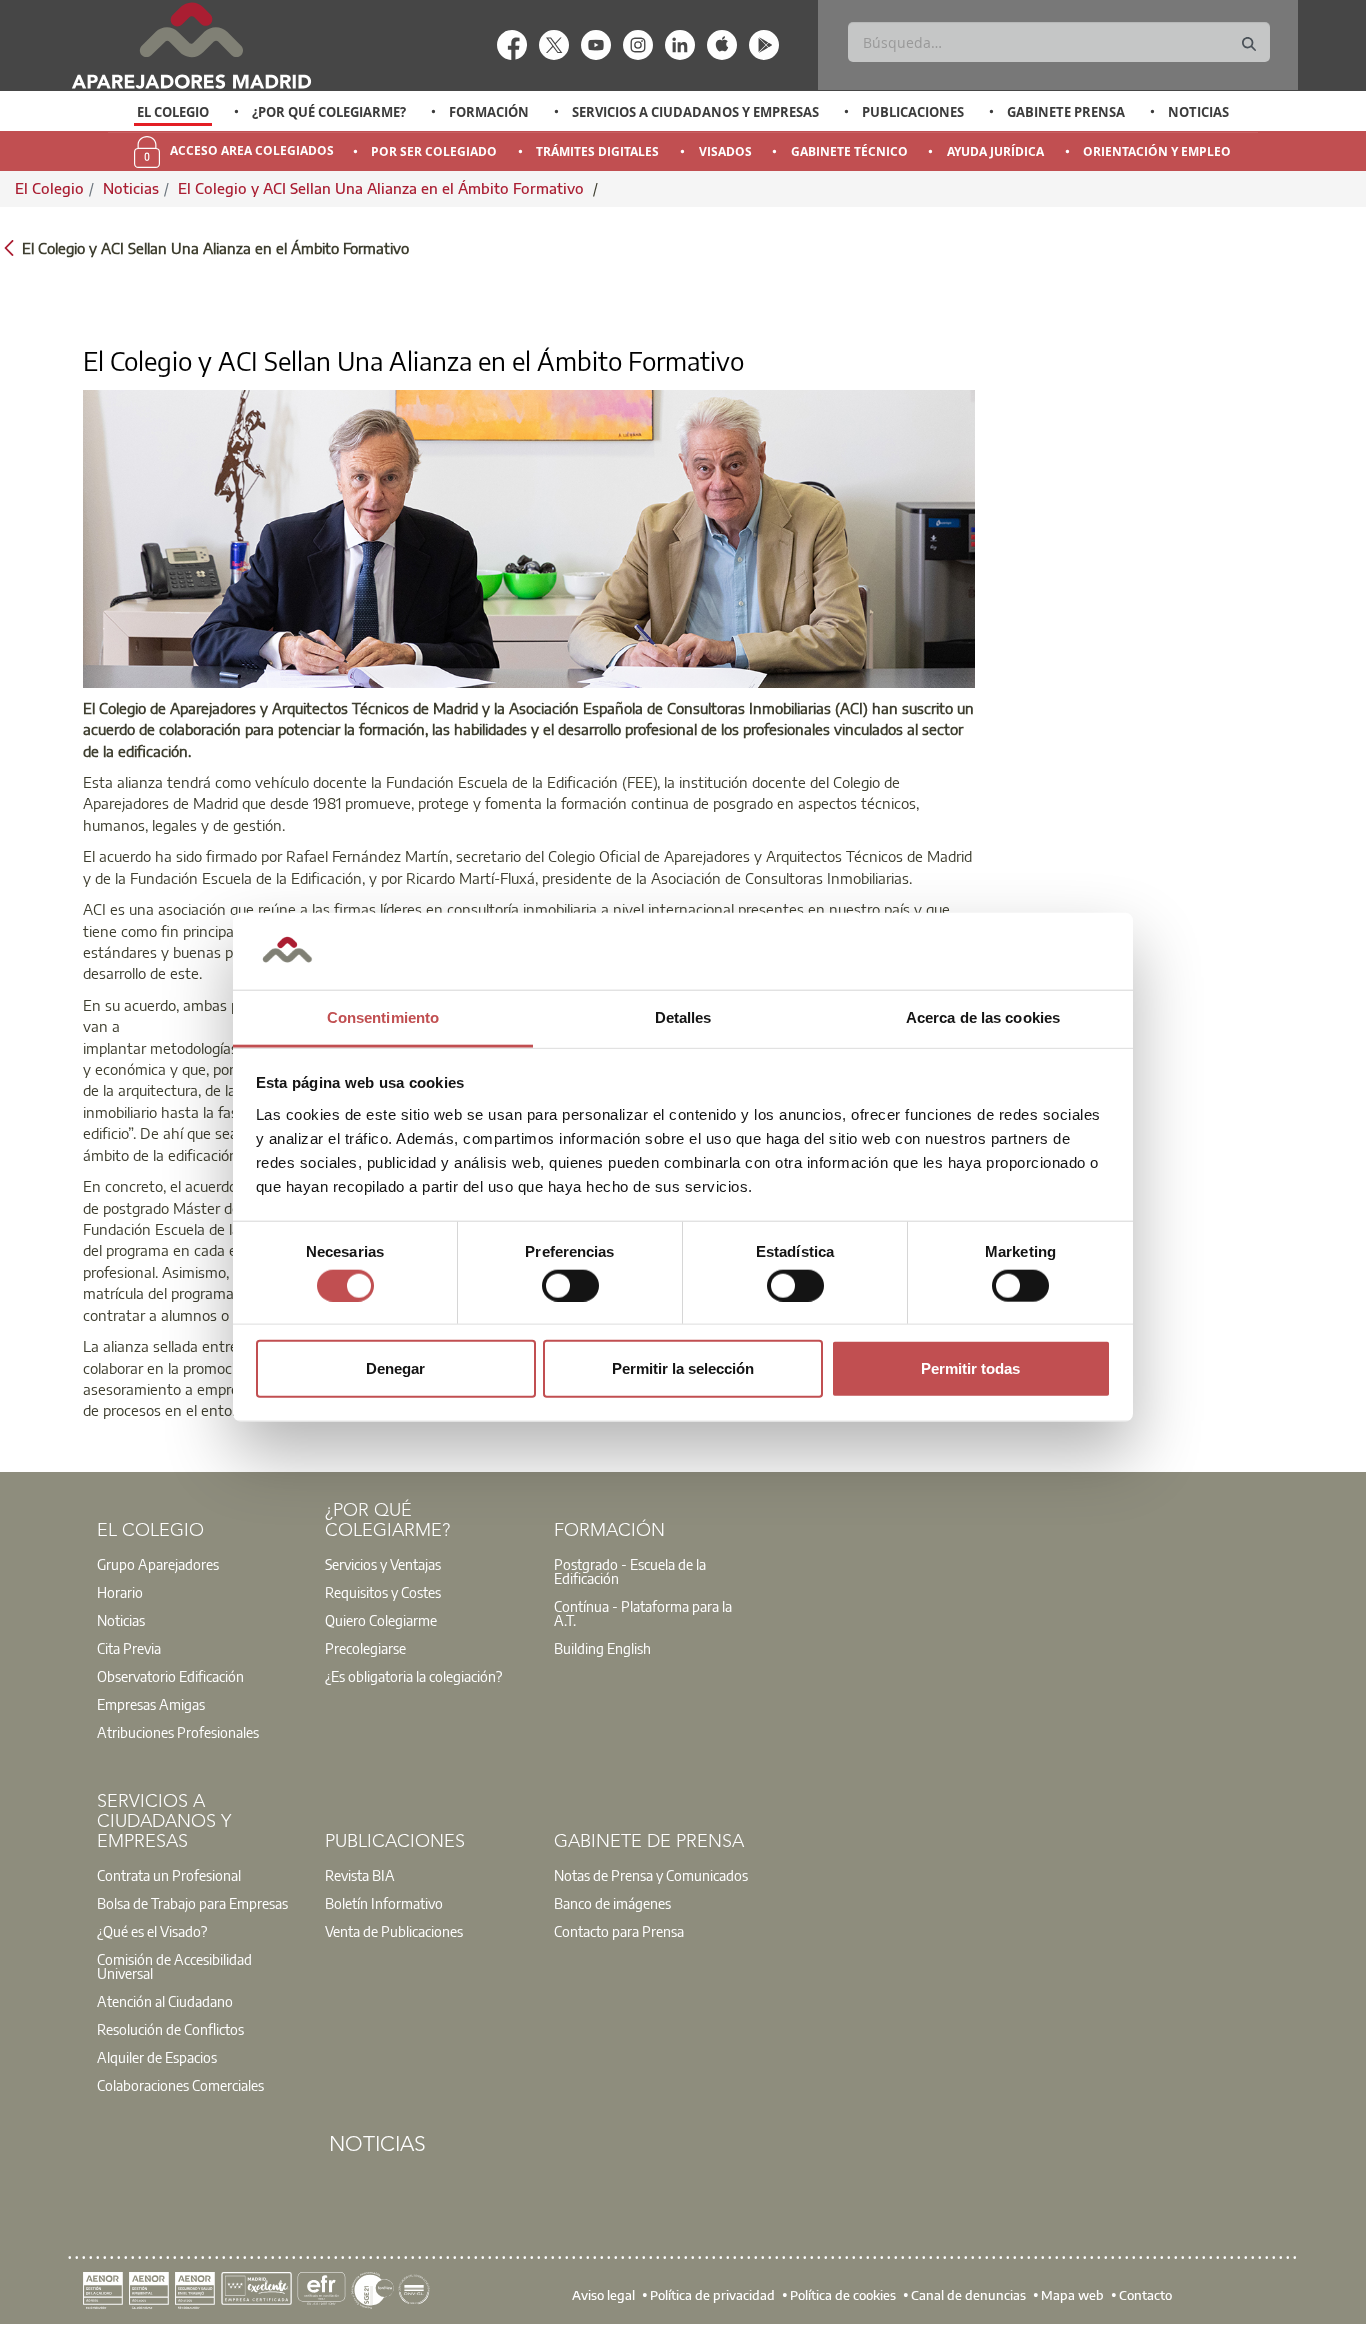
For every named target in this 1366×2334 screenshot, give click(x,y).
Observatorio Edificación (170, 1676)
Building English (602, 1648)
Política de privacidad (712, 2294)
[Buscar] (1249, 44)
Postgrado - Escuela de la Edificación (630, 1571)
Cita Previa (129, 1648)
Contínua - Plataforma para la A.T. (643, 1613)
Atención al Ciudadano (165, 2001)
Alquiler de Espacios (157, 2057)
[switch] (570, 1285)
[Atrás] (9, 246)
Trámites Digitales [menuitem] (597, 151)
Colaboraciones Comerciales (180, 2085)
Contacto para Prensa (619, 1931)
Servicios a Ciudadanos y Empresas (695, 112)
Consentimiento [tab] (383, 1017)
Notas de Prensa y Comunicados (651, 1875)
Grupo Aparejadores (158, 1564)
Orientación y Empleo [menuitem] (1157, 151)
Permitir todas (970, 1368)
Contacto (1145, 2294)
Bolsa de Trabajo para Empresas (192, 1903)
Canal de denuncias (968, 2294)
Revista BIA (360, 1875)
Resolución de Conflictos (170, 2029)
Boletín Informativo (384, 1903)
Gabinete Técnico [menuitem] (849, 151)
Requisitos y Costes (383, 1592)
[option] (173, 112)
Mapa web (1072, 2294)
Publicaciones (913, 112)
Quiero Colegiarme (381, 1620)
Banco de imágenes (612, 1903)
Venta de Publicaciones (394, 1931)
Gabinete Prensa (1066, 112)
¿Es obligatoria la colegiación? (413, 1676)
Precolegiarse (365, 1648)
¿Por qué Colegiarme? (329, 112)
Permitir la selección (683, 1368)
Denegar (395, 1368)
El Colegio (173, 112)
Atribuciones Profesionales (178, 1732)
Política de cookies (843, 2294)
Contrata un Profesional (169, 1875)
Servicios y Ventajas (383, 1564)
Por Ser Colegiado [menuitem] (434, 151)
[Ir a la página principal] (191, 45)
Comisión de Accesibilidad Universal (174, 1966)
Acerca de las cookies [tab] (983, 1017)
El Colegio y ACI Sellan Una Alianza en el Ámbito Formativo (383, 188)
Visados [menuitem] (725, 151)
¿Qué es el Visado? (152, 1931)
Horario (120, 1592)
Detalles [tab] (683, 1017)
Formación (489, 112)
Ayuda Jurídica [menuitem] (995, 151)
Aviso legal (603, 2294)
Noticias (1198, 112)
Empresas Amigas (151, 1704)
